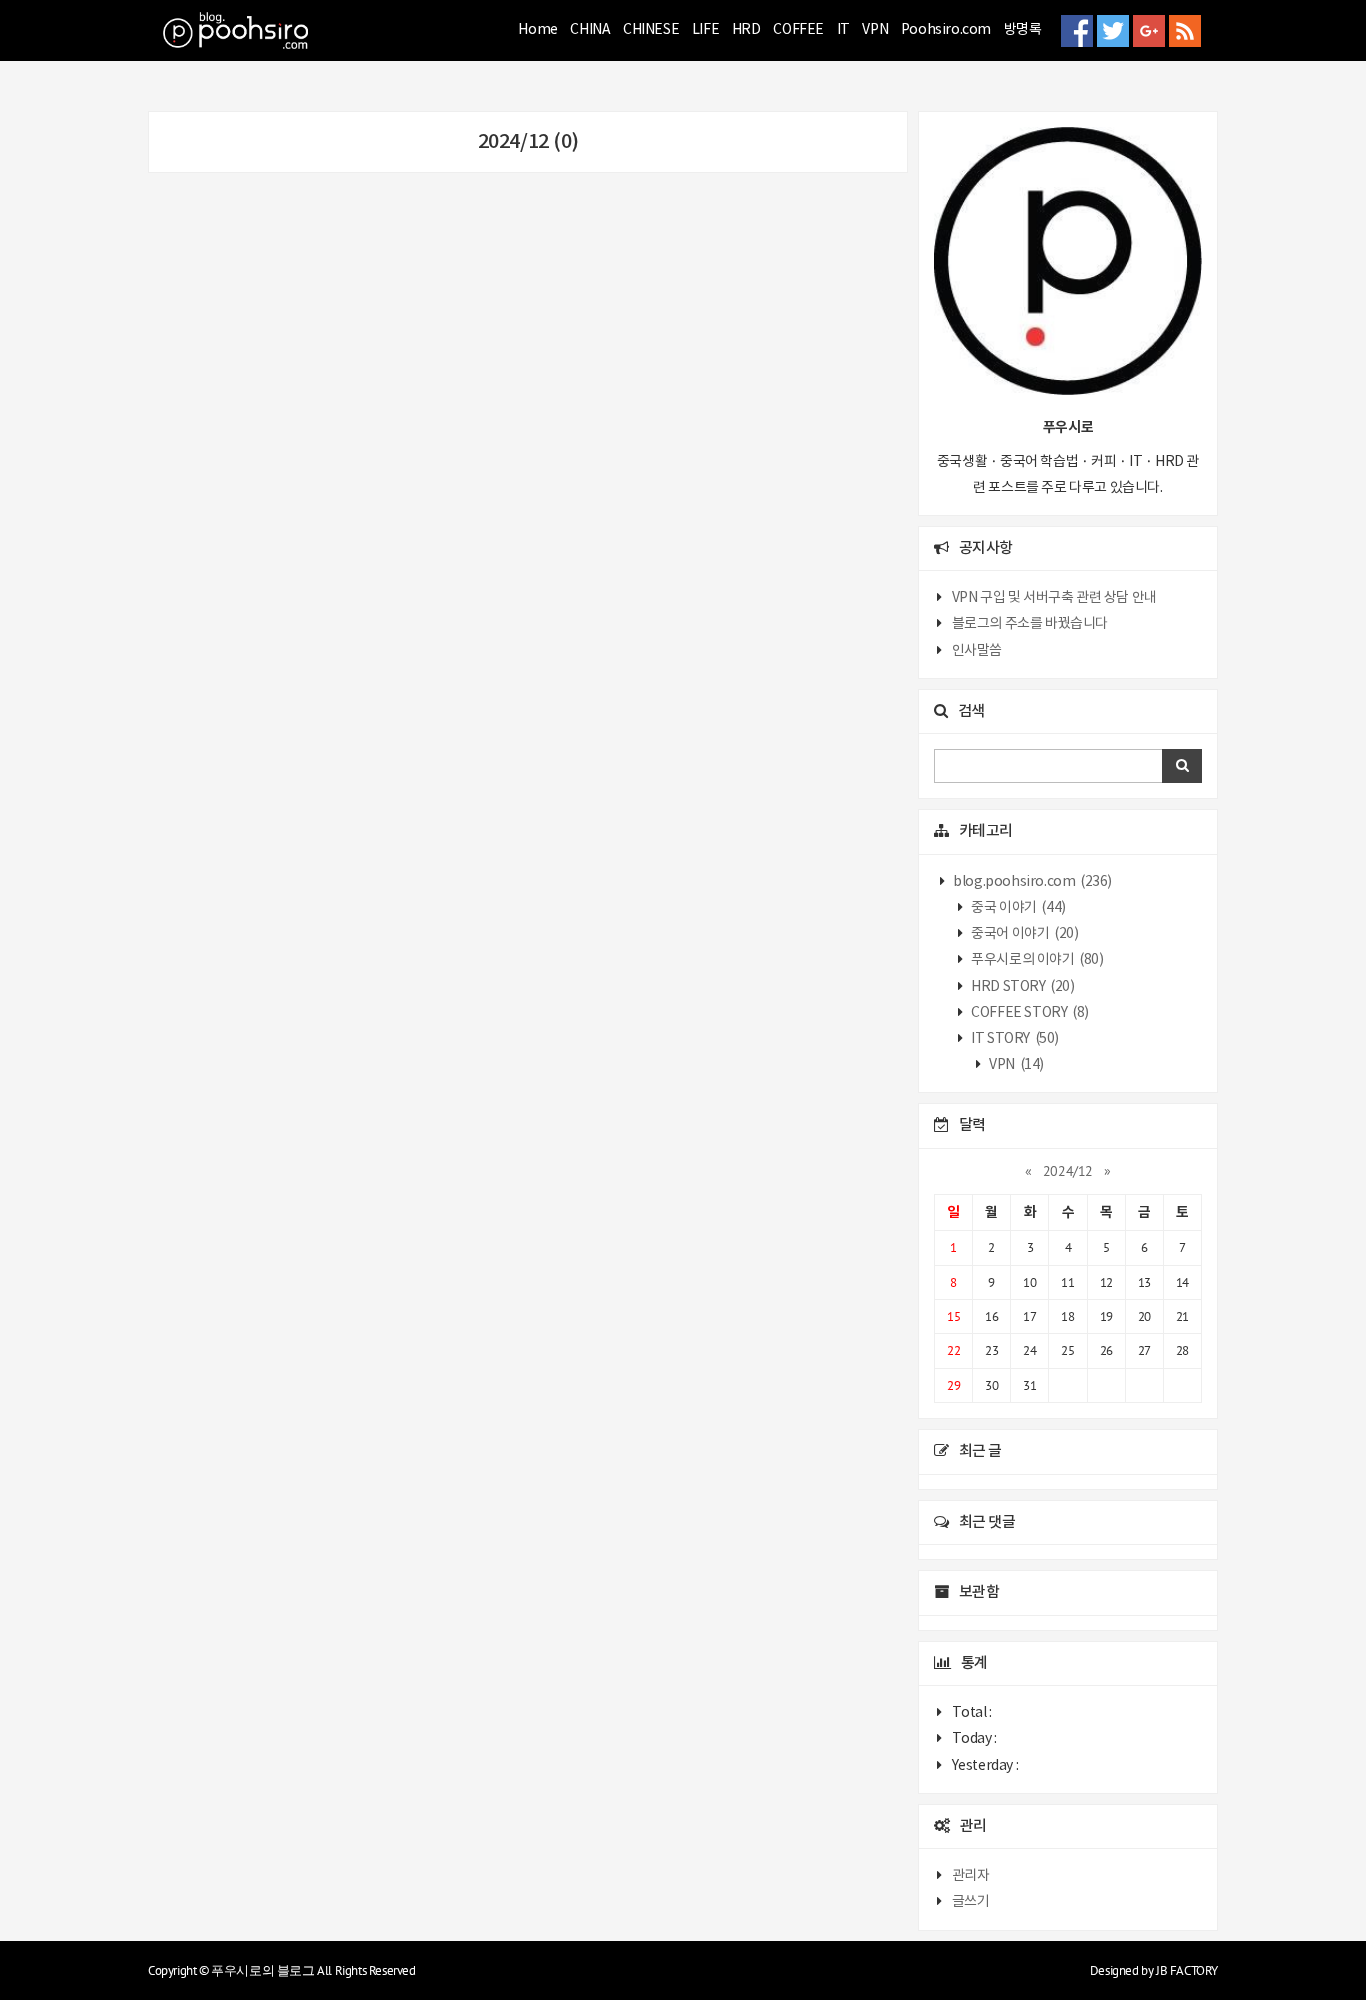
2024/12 (1068, 1171)
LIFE (705, 30)
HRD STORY (1022, 987)
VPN (875, 30)
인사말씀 (977, 651)
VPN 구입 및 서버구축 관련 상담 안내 (1054, 598)
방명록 (1023, 30)
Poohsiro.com (946, 30)
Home (537, 30)
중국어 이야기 (1024, 934)
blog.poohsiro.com (1031, 882)
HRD (746, 30)
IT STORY (1014, 1039)
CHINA (590, 30)
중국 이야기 (1017, 908)
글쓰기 (971, 1902)
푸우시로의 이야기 (1036, 960)
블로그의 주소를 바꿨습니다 (1030, 624)
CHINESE (651, 30)
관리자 (971, 1876)
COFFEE (798, 30)
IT (843, 30)
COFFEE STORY (1029, 1013)
